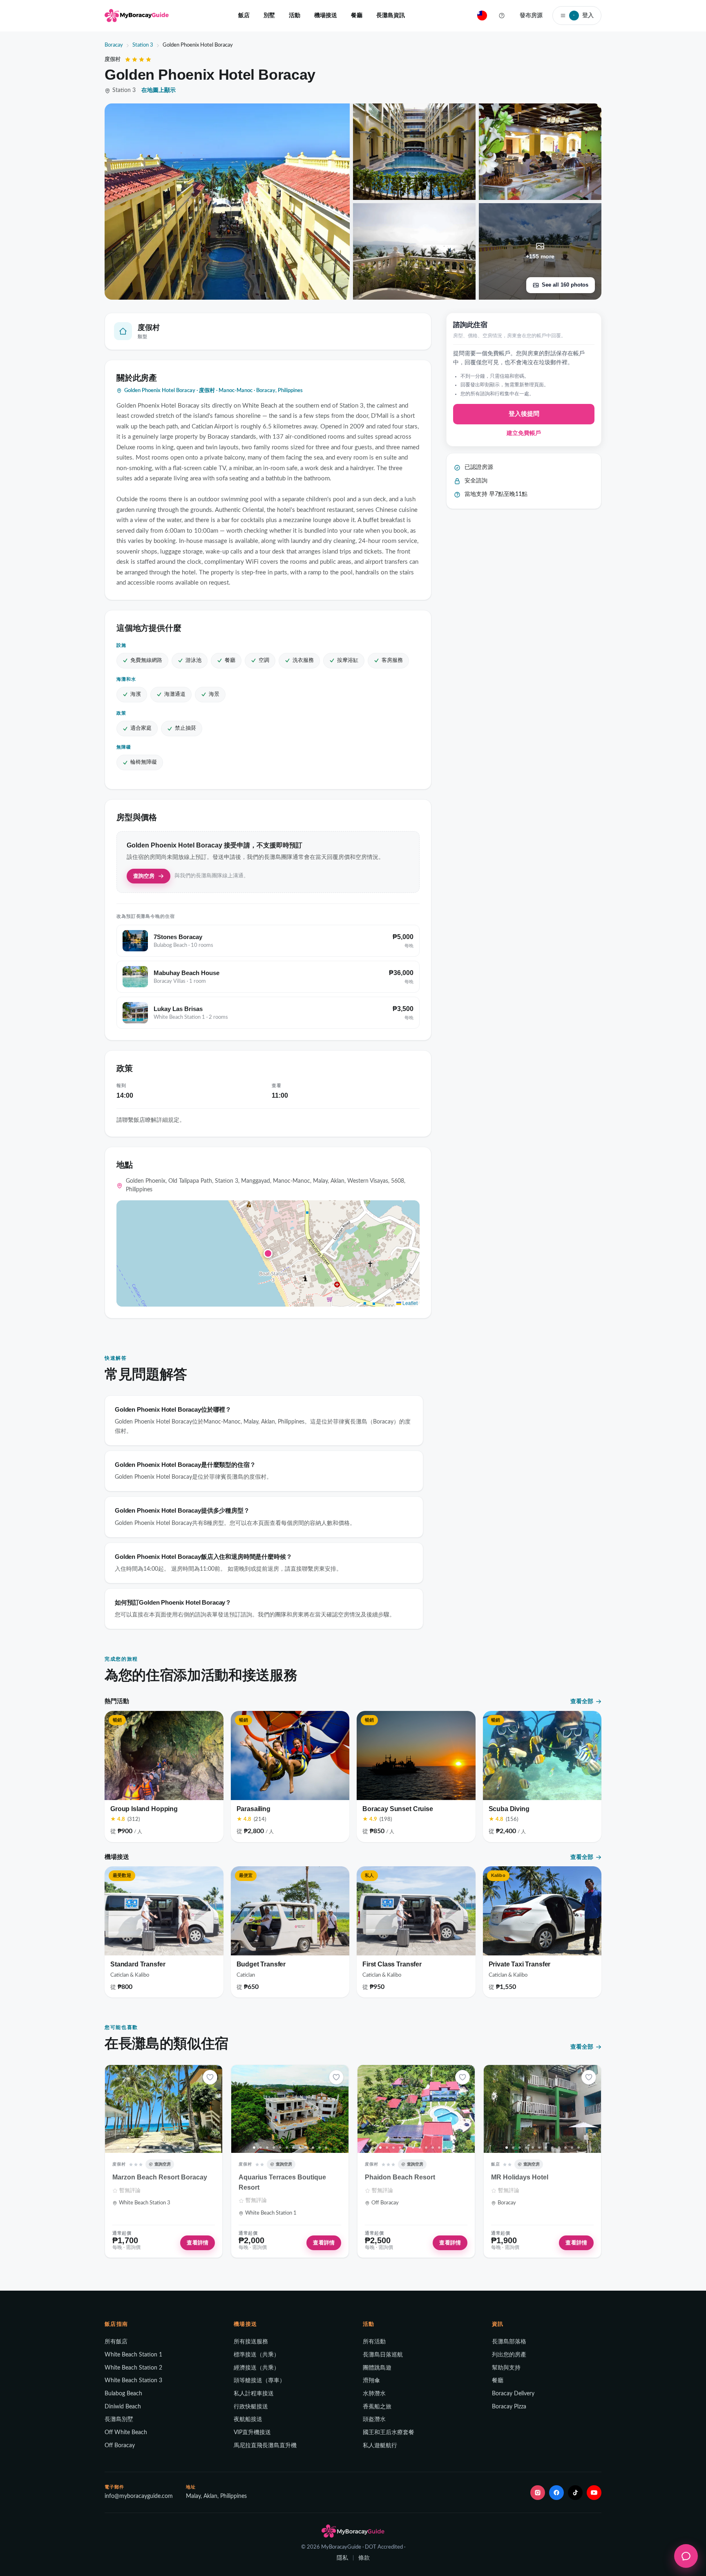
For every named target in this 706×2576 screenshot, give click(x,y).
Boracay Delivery (513, 2394)
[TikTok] (575, 2493)
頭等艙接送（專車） (259, 2381)
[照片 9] (180, 2148)
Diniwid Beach (123, 2407)
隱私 (342, 2558)
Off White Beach (126, 2433)
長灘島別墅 (119, 2419)
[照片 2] (134, 2148)
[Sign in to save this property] (210, 2077)
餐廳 (357, 15)
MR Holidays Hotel (520, 2177)
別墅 (269, 15)
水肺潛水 (374, 2394)
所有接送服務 (251, 2342)
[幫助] (502, 16)
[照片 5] (154, 2148)
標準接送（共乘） (257, 2355)
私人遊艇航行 (380, 2446)
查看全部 (582, 1701)
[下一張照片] (213, 2109)
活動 (295, 15)
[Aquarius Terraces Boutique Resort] (290, 2109)
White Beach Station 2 (133, 2368)
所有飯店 (116, 2342)
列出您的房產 (509, 2355)
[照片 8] (174, 2148)
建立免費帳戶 (524, 433)
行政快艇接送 (251, 2407)
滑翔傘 (371, 2381)
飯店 (244, 15)
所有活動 (374, 2342)
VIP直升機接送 (252, 2433)
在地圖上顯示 (159, 90)
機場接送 (326, 15)
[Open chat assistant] (686, 2556)
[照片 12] (200, 2148)
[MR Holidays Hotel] (542, 2109)
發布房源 (531, 15)
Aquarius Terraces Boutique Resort (282, 2182)
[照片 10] (187, 2148)
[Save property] (210, 2077)
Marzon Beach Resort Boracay (160, 2177)
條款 (364, 2558)
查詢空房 (144, 876)
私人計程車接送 (254, 2394)
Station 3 (143, 45)
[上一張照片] (114, 2109)
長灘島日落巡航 (383, 2355)
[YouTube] (594, 2493)
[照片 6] (161, 2148)
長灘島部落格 (509, 2342)
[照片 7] (167, 2148)
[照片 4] (147, 2148)
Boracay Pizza (509, 2407)
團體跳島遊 (377, 2368)
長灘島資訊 (391, 15)
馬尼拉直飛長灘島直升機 (265, 2446)
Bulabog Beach (123, 2394)
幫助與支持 (506, 2368)
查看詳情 (198, 2243)
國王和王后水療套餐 (389, 2433)
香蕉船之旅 (377, 2407)
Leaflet (409, 1303)
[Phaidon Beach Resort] (416, 2109)
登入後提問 (524, 414)
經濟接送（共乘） (257, 2368)
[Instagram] (538, 2493)
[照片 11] (193, 2148)
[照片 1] (128, 2148)
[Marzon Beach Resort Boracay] (164, 2109)
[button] (268, 1253)
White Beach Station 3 (133, 2381)
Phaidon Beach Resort (400, 2177)
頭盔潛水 (374, 2419)
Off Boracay (120, 2446)
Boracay (114, 45)
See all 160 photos (565, 285)
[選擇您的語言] (482, 16)
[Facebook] (556, 2493)
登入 (583, 15)
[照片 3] (141, 2148)
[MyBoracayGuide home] (137, 16)
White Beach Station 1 (133, 2355)
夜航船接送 (248, 2419)
